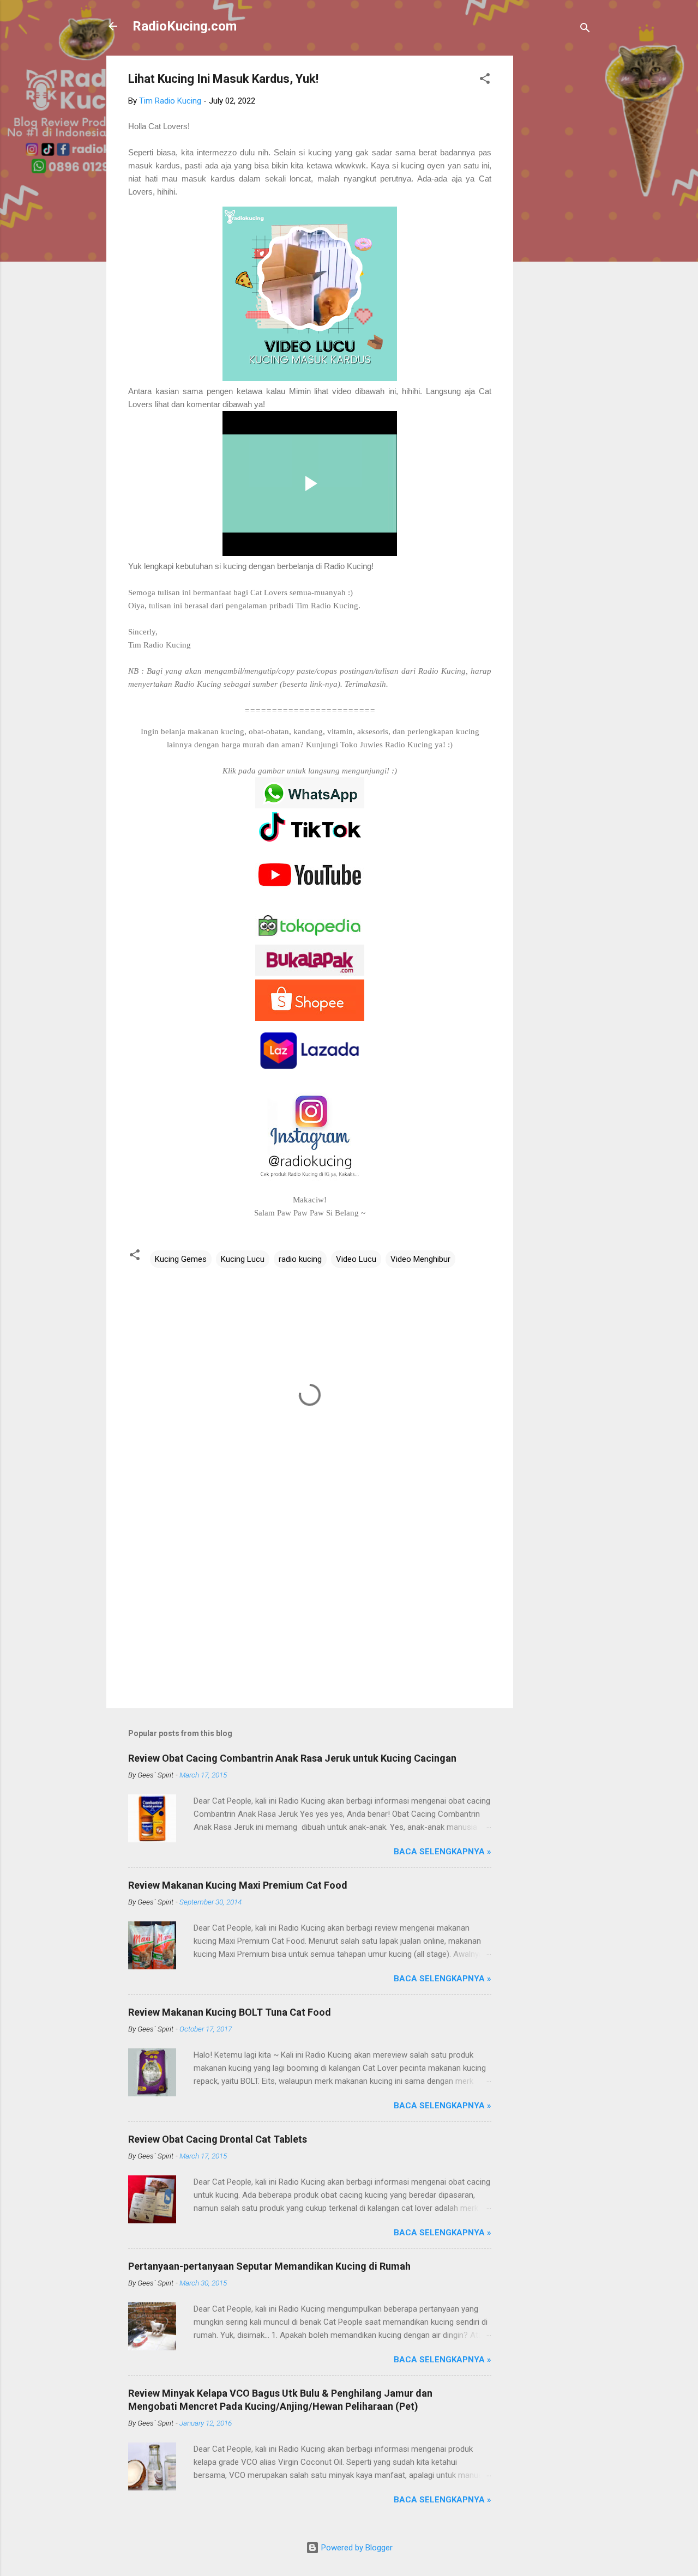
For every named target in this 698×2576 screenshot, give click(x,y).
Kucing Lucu (243, 1259)
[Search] (585, 30)
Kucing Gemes (181, 1259)
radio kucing (300, 1259)
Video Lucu (356, 1259)
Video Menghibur (420, 1259)
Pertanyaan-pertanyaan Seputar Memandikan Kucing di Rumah (269, 2266)
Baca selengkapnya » (443, 1852)
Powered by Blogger (356, 2548)
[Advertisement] (557, 219)
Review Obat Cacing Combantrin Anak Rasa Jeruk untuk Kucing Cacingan (292, 1758)
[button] (485, 80)
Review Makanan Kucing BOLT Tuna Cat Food (230, 2012)
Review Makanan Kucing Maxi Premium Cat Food (238, 1885)
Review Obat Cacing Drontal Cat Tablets (218, 2139)
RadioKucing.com (185, 26)
